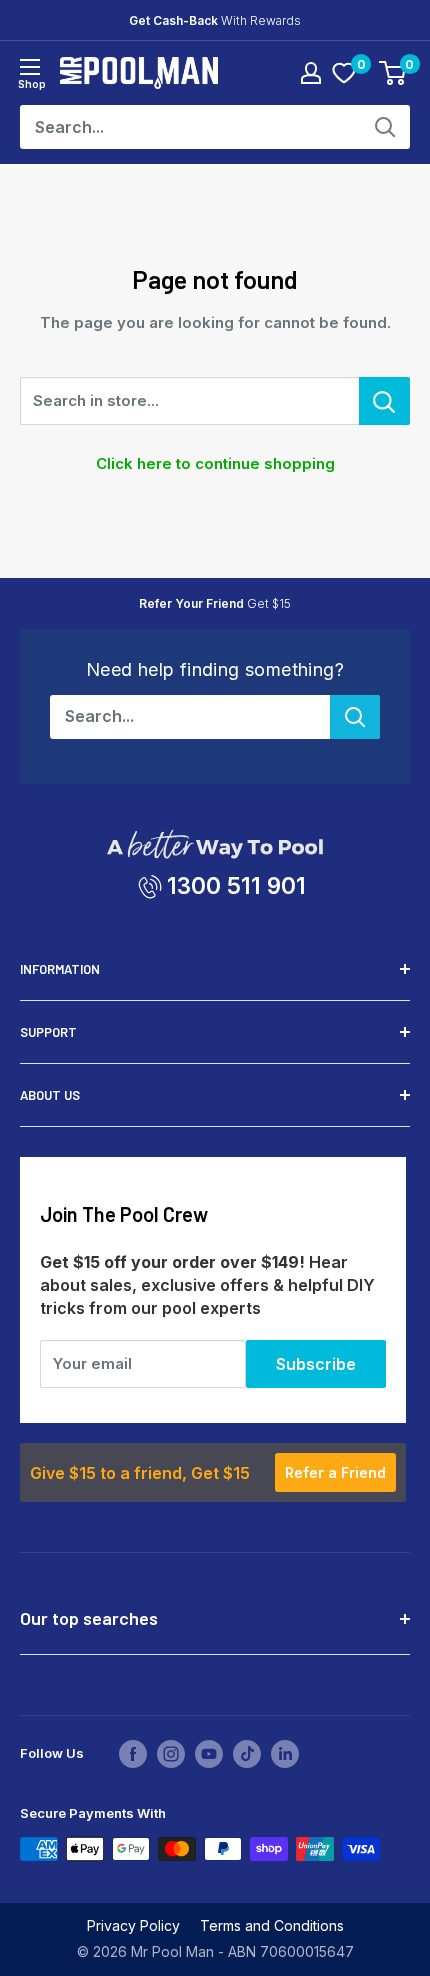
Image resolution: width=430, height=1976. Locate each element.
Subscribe (316, 1364)
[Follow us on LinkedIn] (285, 1754)
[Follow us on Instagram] (171, 1754)
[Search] (385, 127)
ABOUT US (50, 1095)
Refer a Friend (335, 1472)
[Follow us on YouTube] (209, 1754)
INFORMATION (60, 969)
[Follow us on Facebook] (133, 1754)
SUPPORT (48, 1032)
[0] (344, 73)
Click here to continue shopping (215, 463)
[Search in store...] (384, 401)
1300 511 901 (236, 885)
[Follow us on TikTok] (247, 1754)
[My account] (311, 73)
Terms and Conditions (272, 1925)
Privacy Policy (133, 1925)
